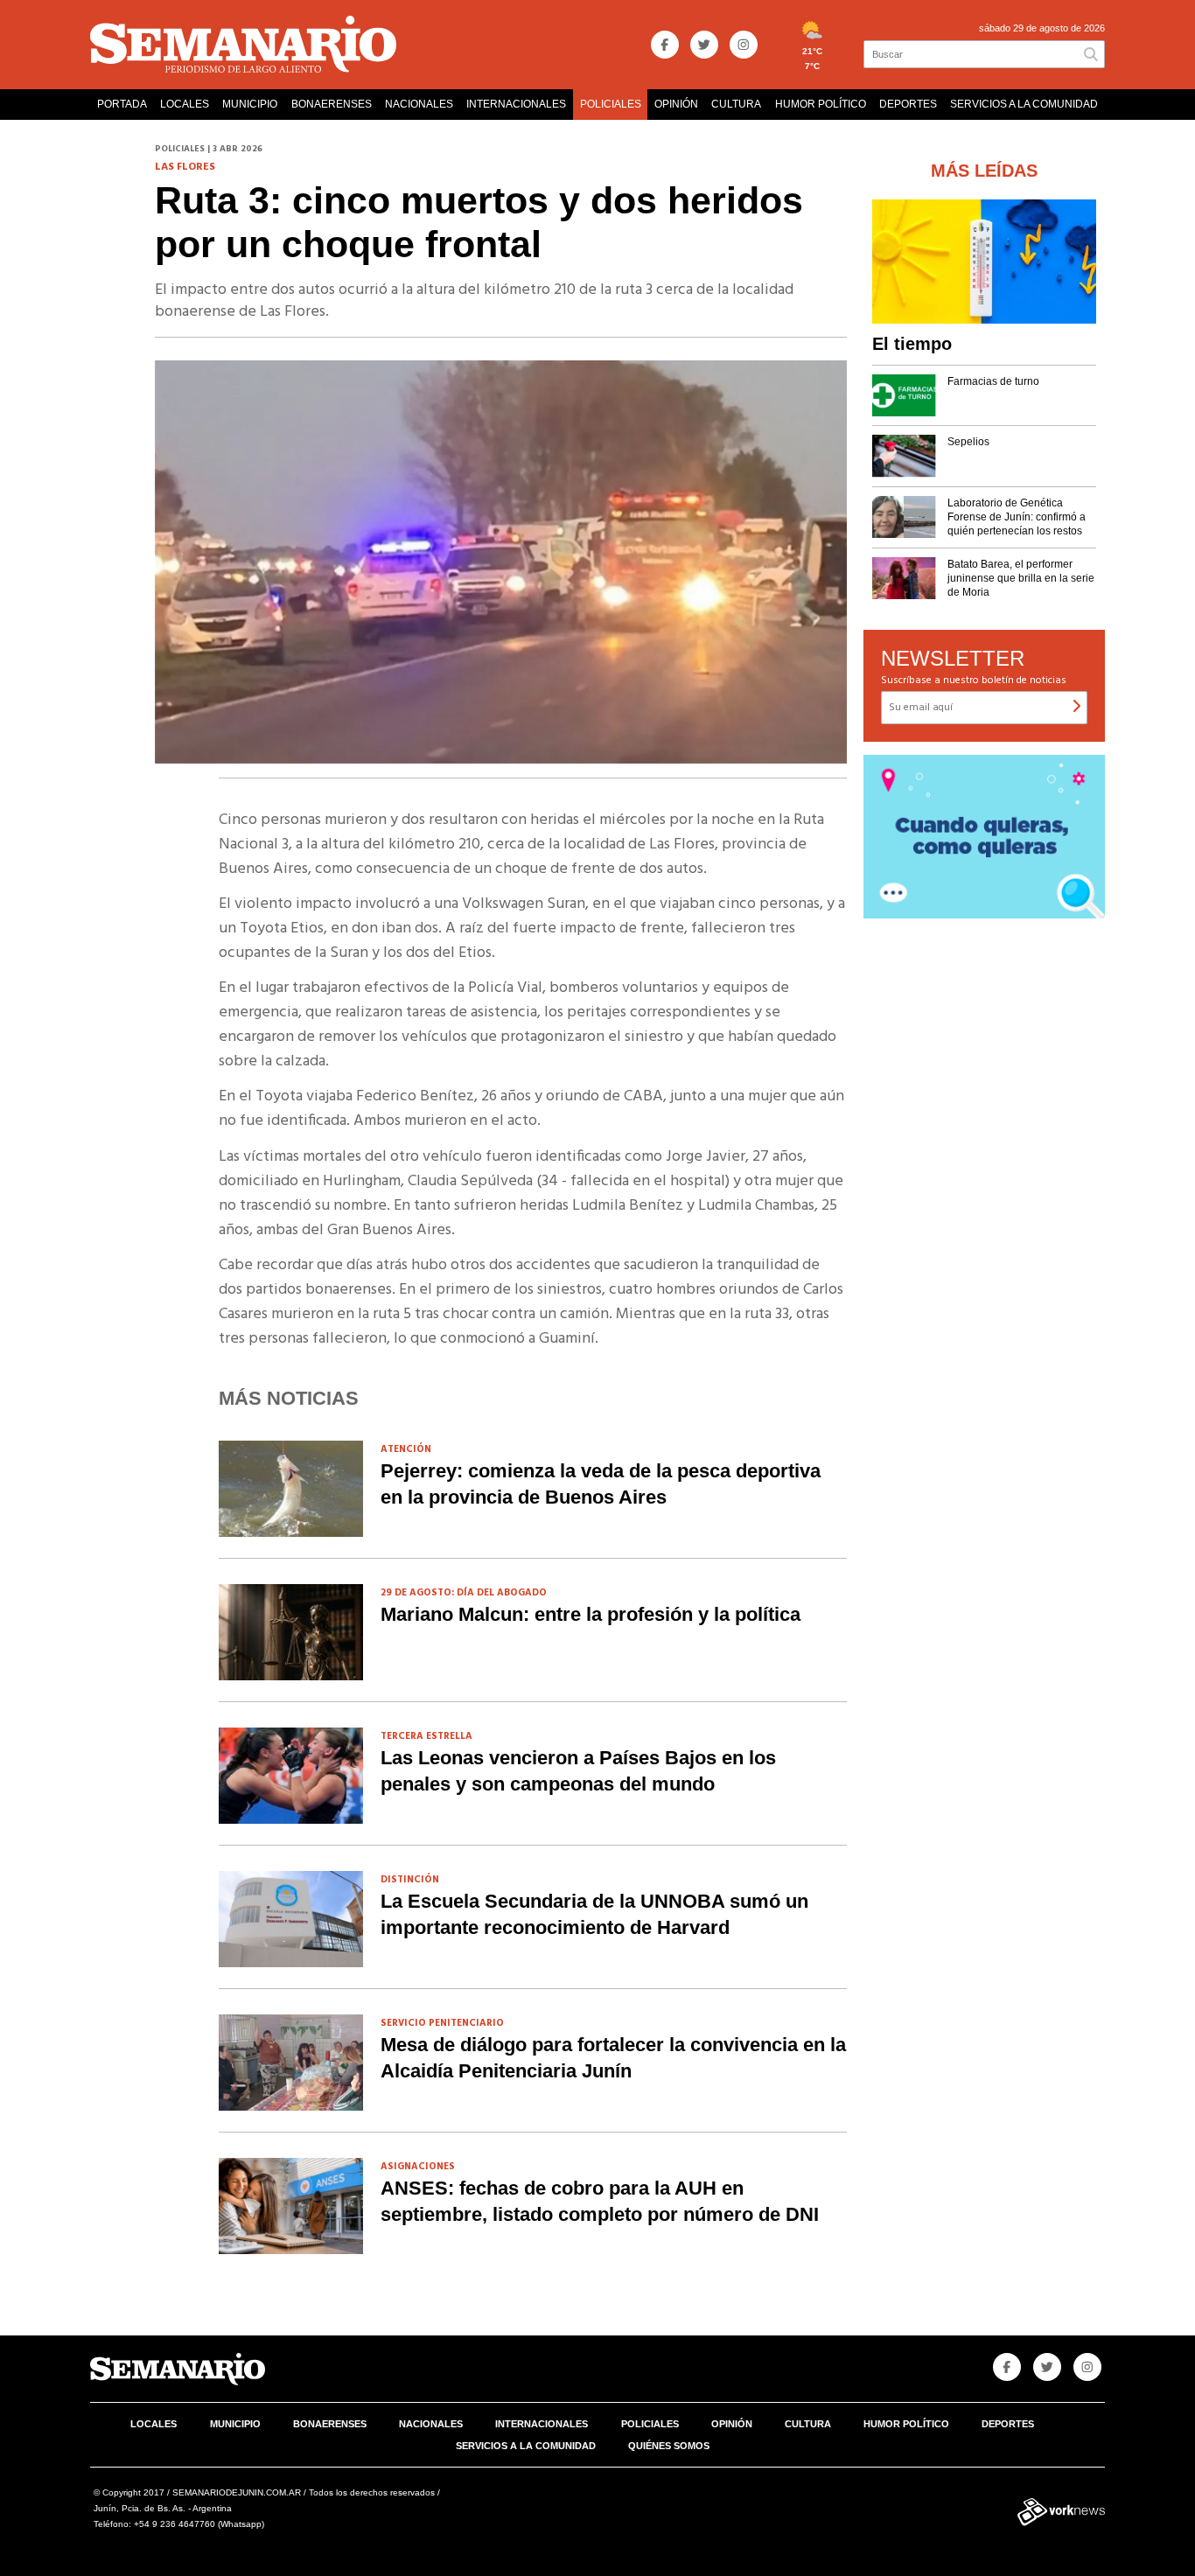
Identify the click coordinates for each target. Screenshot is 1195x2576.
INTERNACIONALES (516, 104)
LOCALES (185, 104)
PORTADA (122, 104)
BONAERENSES (332, 104)
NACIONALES (419, 104)
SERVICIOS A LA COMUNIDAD (1024, 104)
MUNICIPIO (250, 104)
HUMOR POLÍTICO (821, 104)
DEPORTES (908, 104)
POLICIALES (611, 104)
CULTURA (736, 104)
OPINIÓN (676, 104)
